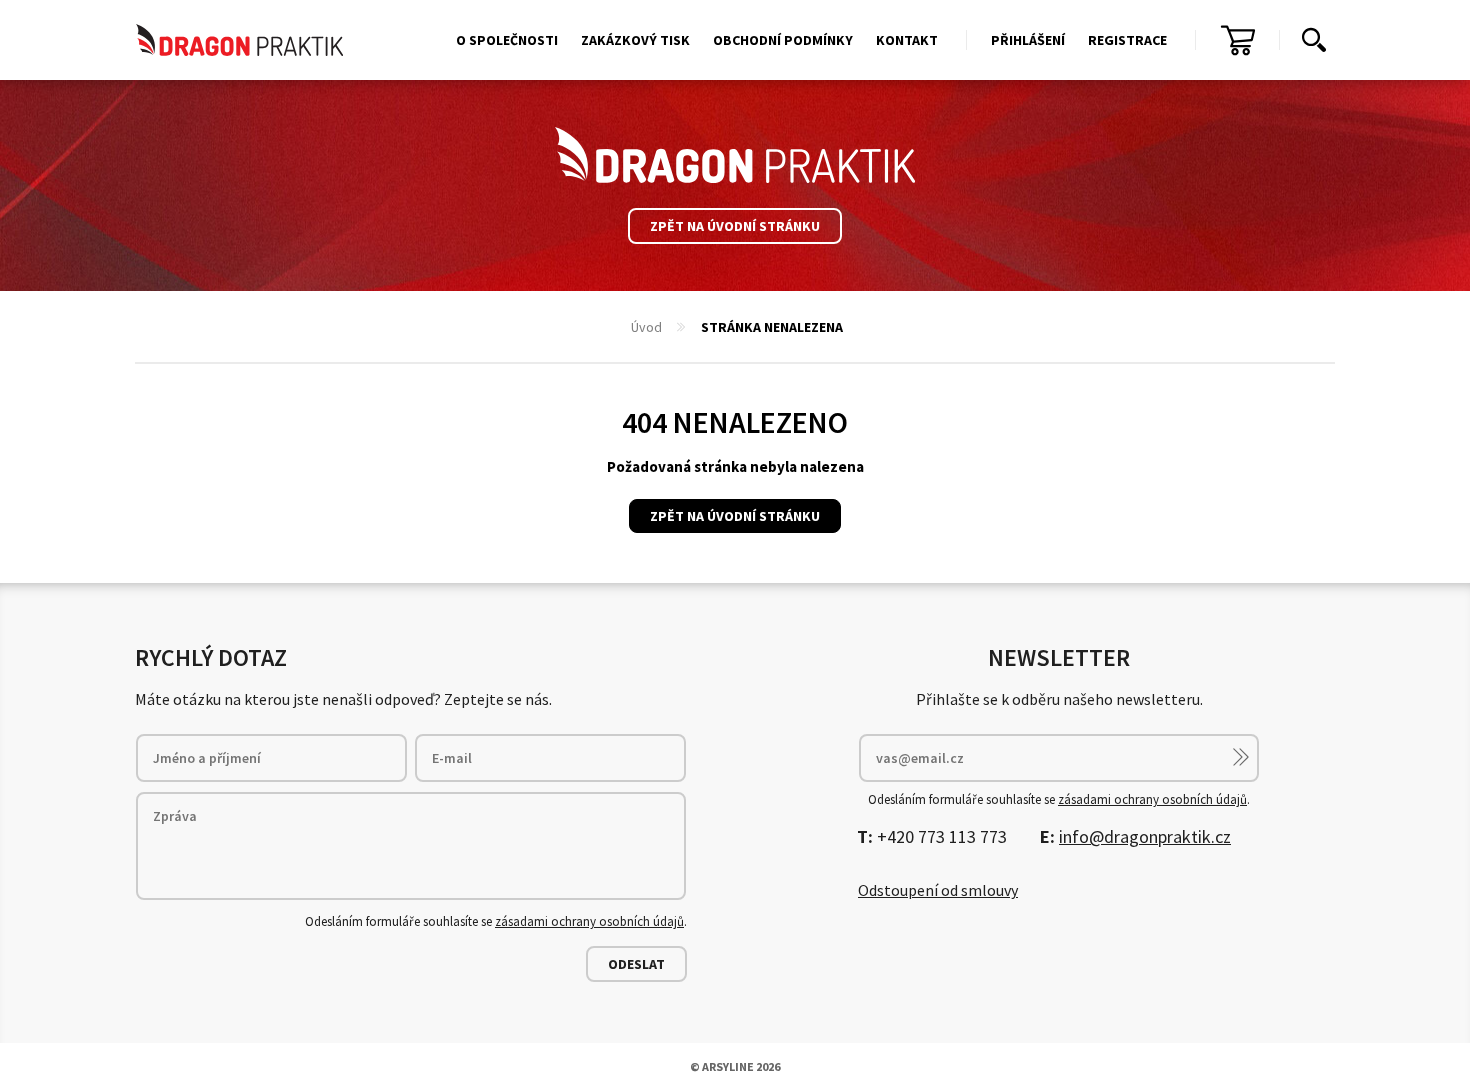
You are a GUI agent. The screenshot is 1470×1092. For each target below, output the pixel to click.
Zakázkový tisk (635, 40)
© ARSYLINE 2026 (735, 1066)
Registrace (1127, 40)
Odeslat (636, 964)
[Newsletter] (1241, 757)
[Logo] (735, 155)
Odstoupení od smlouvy (938, 890)
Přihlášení (1028, 40)
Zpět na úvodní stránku (735, 226)
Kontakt (907, 40)
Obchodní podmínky (783, 40)
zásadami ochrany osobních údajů (589, 921)
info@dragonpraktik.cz (1145, 836)
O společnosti (507, 40)
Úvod (646, 327)
